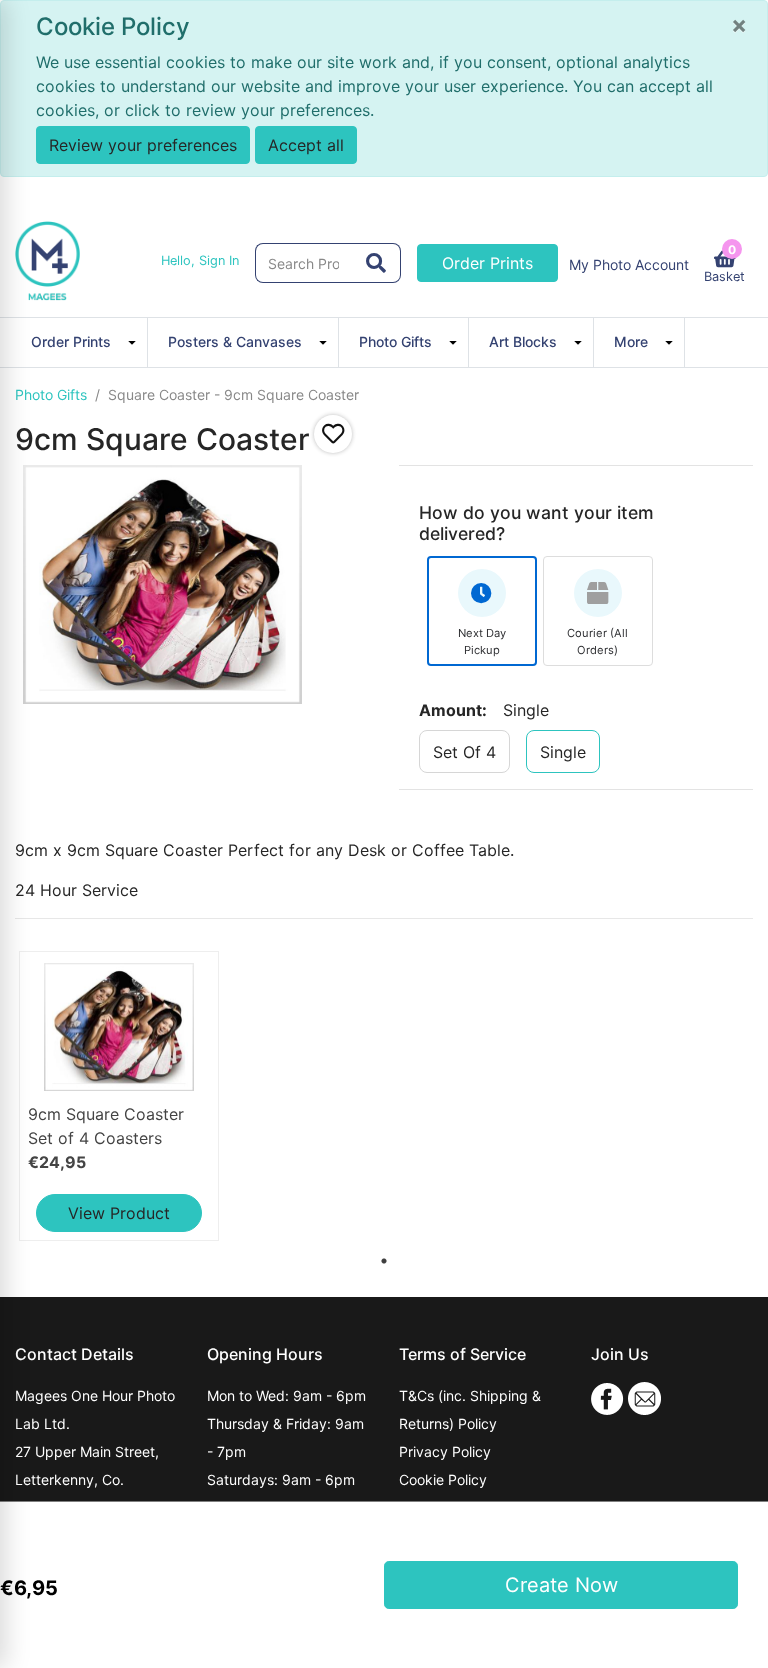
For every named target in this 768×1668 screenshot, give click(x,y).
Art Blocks (523, 341)
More (631, 341)
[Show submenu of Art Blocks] (581, 342)
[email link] (644, 1397)
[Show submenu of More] (672, 342)
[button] (333, 434)
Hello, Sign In (200, 260)
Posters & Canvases (235, 341)
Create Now (561, 1585)
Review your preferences (143, 145)
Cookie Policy (443, 1479)
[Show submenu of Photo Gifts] (456, 342)
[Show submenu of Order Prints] (135, 342)
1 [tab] (380, 1257)
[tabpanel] (138, 1096)
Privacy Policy (445, 1451)
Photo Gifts (395, 341)
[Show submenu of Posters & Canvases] (326, 342)
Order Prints (487, 263)
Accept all (306, 145)
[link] (119, 1096)
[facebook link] (607, 1397)
